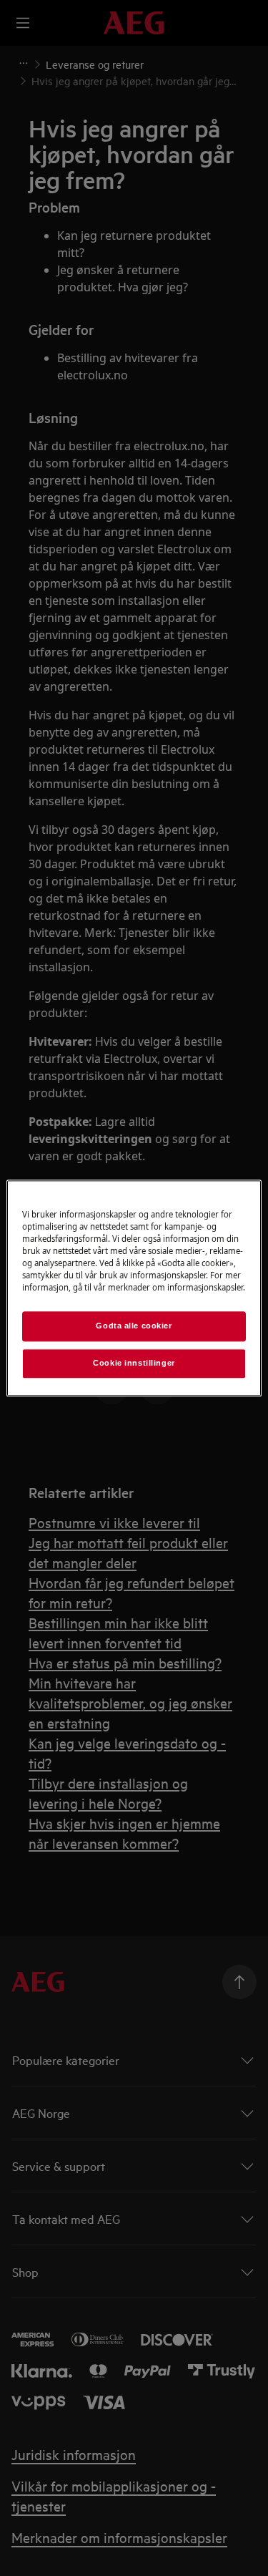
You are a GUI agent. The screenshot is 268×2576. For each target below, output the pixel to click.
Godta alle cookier (134, 1326)
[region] (134, 1288)
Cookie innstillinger (134, 1363)
